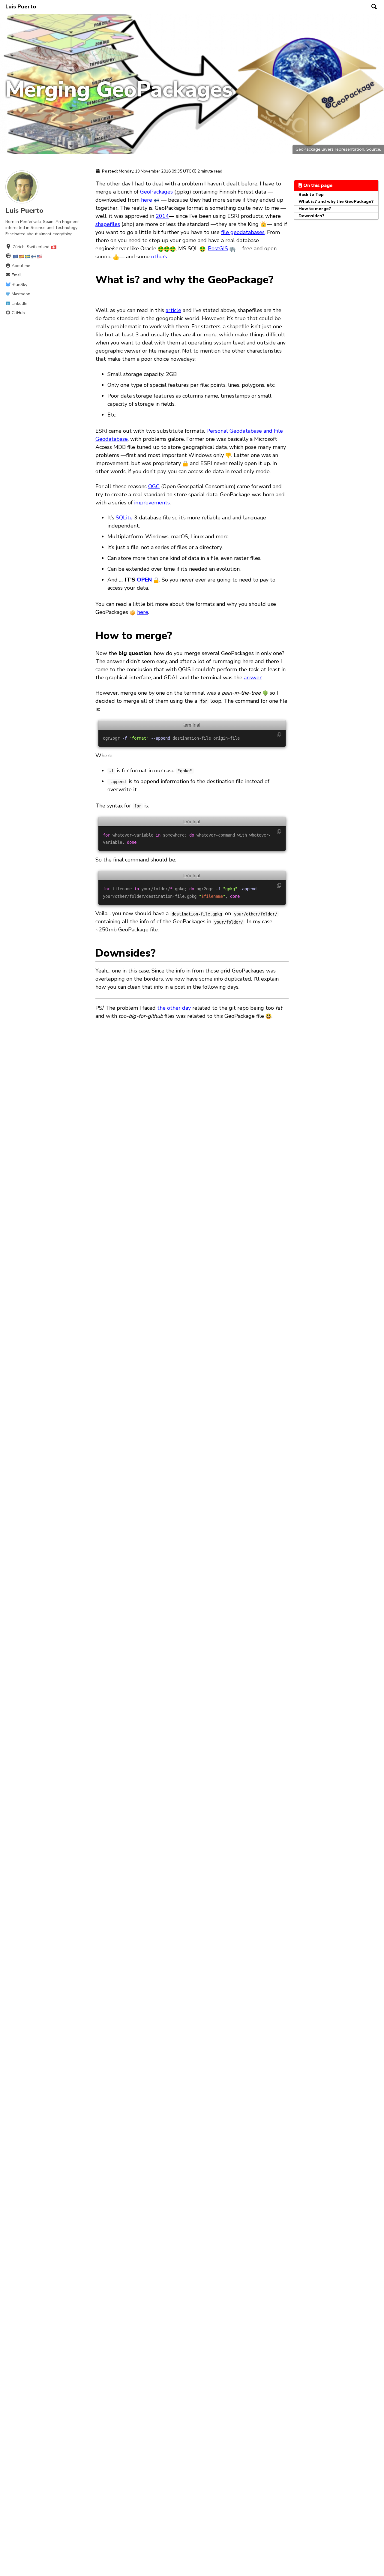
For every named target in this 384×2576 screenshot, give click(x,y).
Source (373, 149)
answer (253, 678)
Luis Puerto (21, 7)
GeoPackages (156, 192)
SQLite (124, 518)
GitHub (18, 313)
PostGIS (218, 248)
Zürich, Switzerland (32, 247)
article (173, 310)
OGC (154, 486)
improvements (152, 503)
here (147, 200)
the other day (174, 1008)
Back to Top (311, 194)
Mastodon (20, 294)
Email (16, 275)
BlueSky (19, 285)
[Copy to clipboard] (279, 735)
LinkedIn (19, 304)
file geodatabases (243, 232)
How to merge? (315, 209)
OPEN (144, 580)
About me (20, 266)
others (159, 257)
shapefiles (108, 224)
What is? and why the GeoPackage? (336, 201)
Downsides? (311, 216)
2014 (162, 216)
